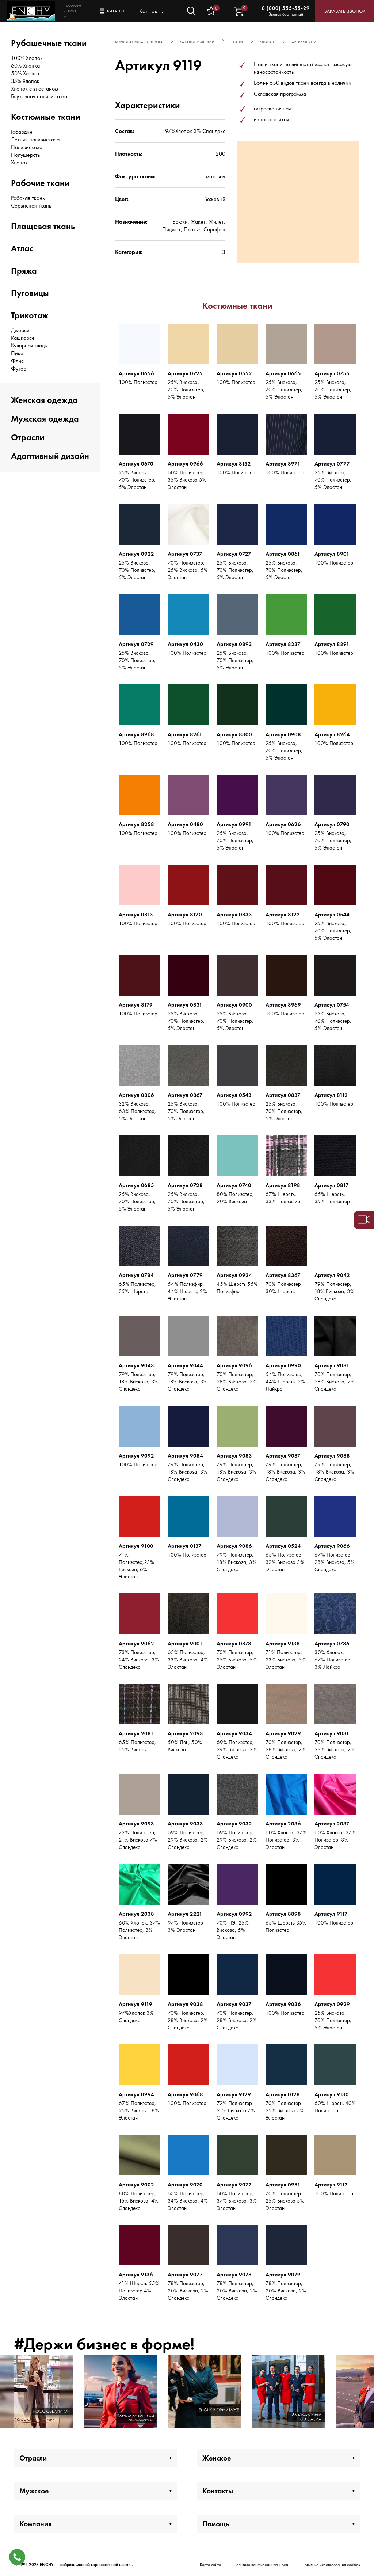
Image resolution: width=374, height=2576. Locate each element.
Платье (192, 229)
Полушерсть (25, 155)
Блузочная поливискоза (39, 96)
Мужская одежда (45, 419)
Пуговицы (30, 293)
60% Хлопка (25, 66)
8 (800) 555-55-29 (286, 8)
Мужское (34, 2491)
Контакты (152, 11)
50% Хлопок (25, 73)
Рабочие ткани (40, 183)
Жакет (198, 222)
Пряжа (24, 271)
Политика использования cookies (331, 2565)
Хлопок (19, 162)
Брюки (180, 222)
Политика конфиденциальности (261, 2565)
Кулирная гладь (29, 345)
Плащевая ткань (43, 226)
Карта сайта (210, 2565)
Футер (19, 368)
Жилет (216, 222)
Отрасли (28, 437)
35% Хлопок (25, 81)
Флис (17, 361)
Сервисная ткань (31, 206)
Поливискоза (27, 147)
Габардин (22, 132)
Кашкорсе (23, 338)
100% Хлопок (27, 58)
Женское (217, 2458)
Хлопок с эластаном (35, 89)
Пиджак (171, 229)
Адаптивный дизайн (50, 456)
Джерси (20, 330)
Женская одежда (44, 400)
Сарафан (214, 229)
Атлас (22, 248)
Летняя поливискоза (35, 139)
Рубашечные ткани (49, 43)
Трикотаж (30, 315)
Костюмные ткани (45, 117)
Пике (17, 353)
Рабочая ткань (28, 198)
